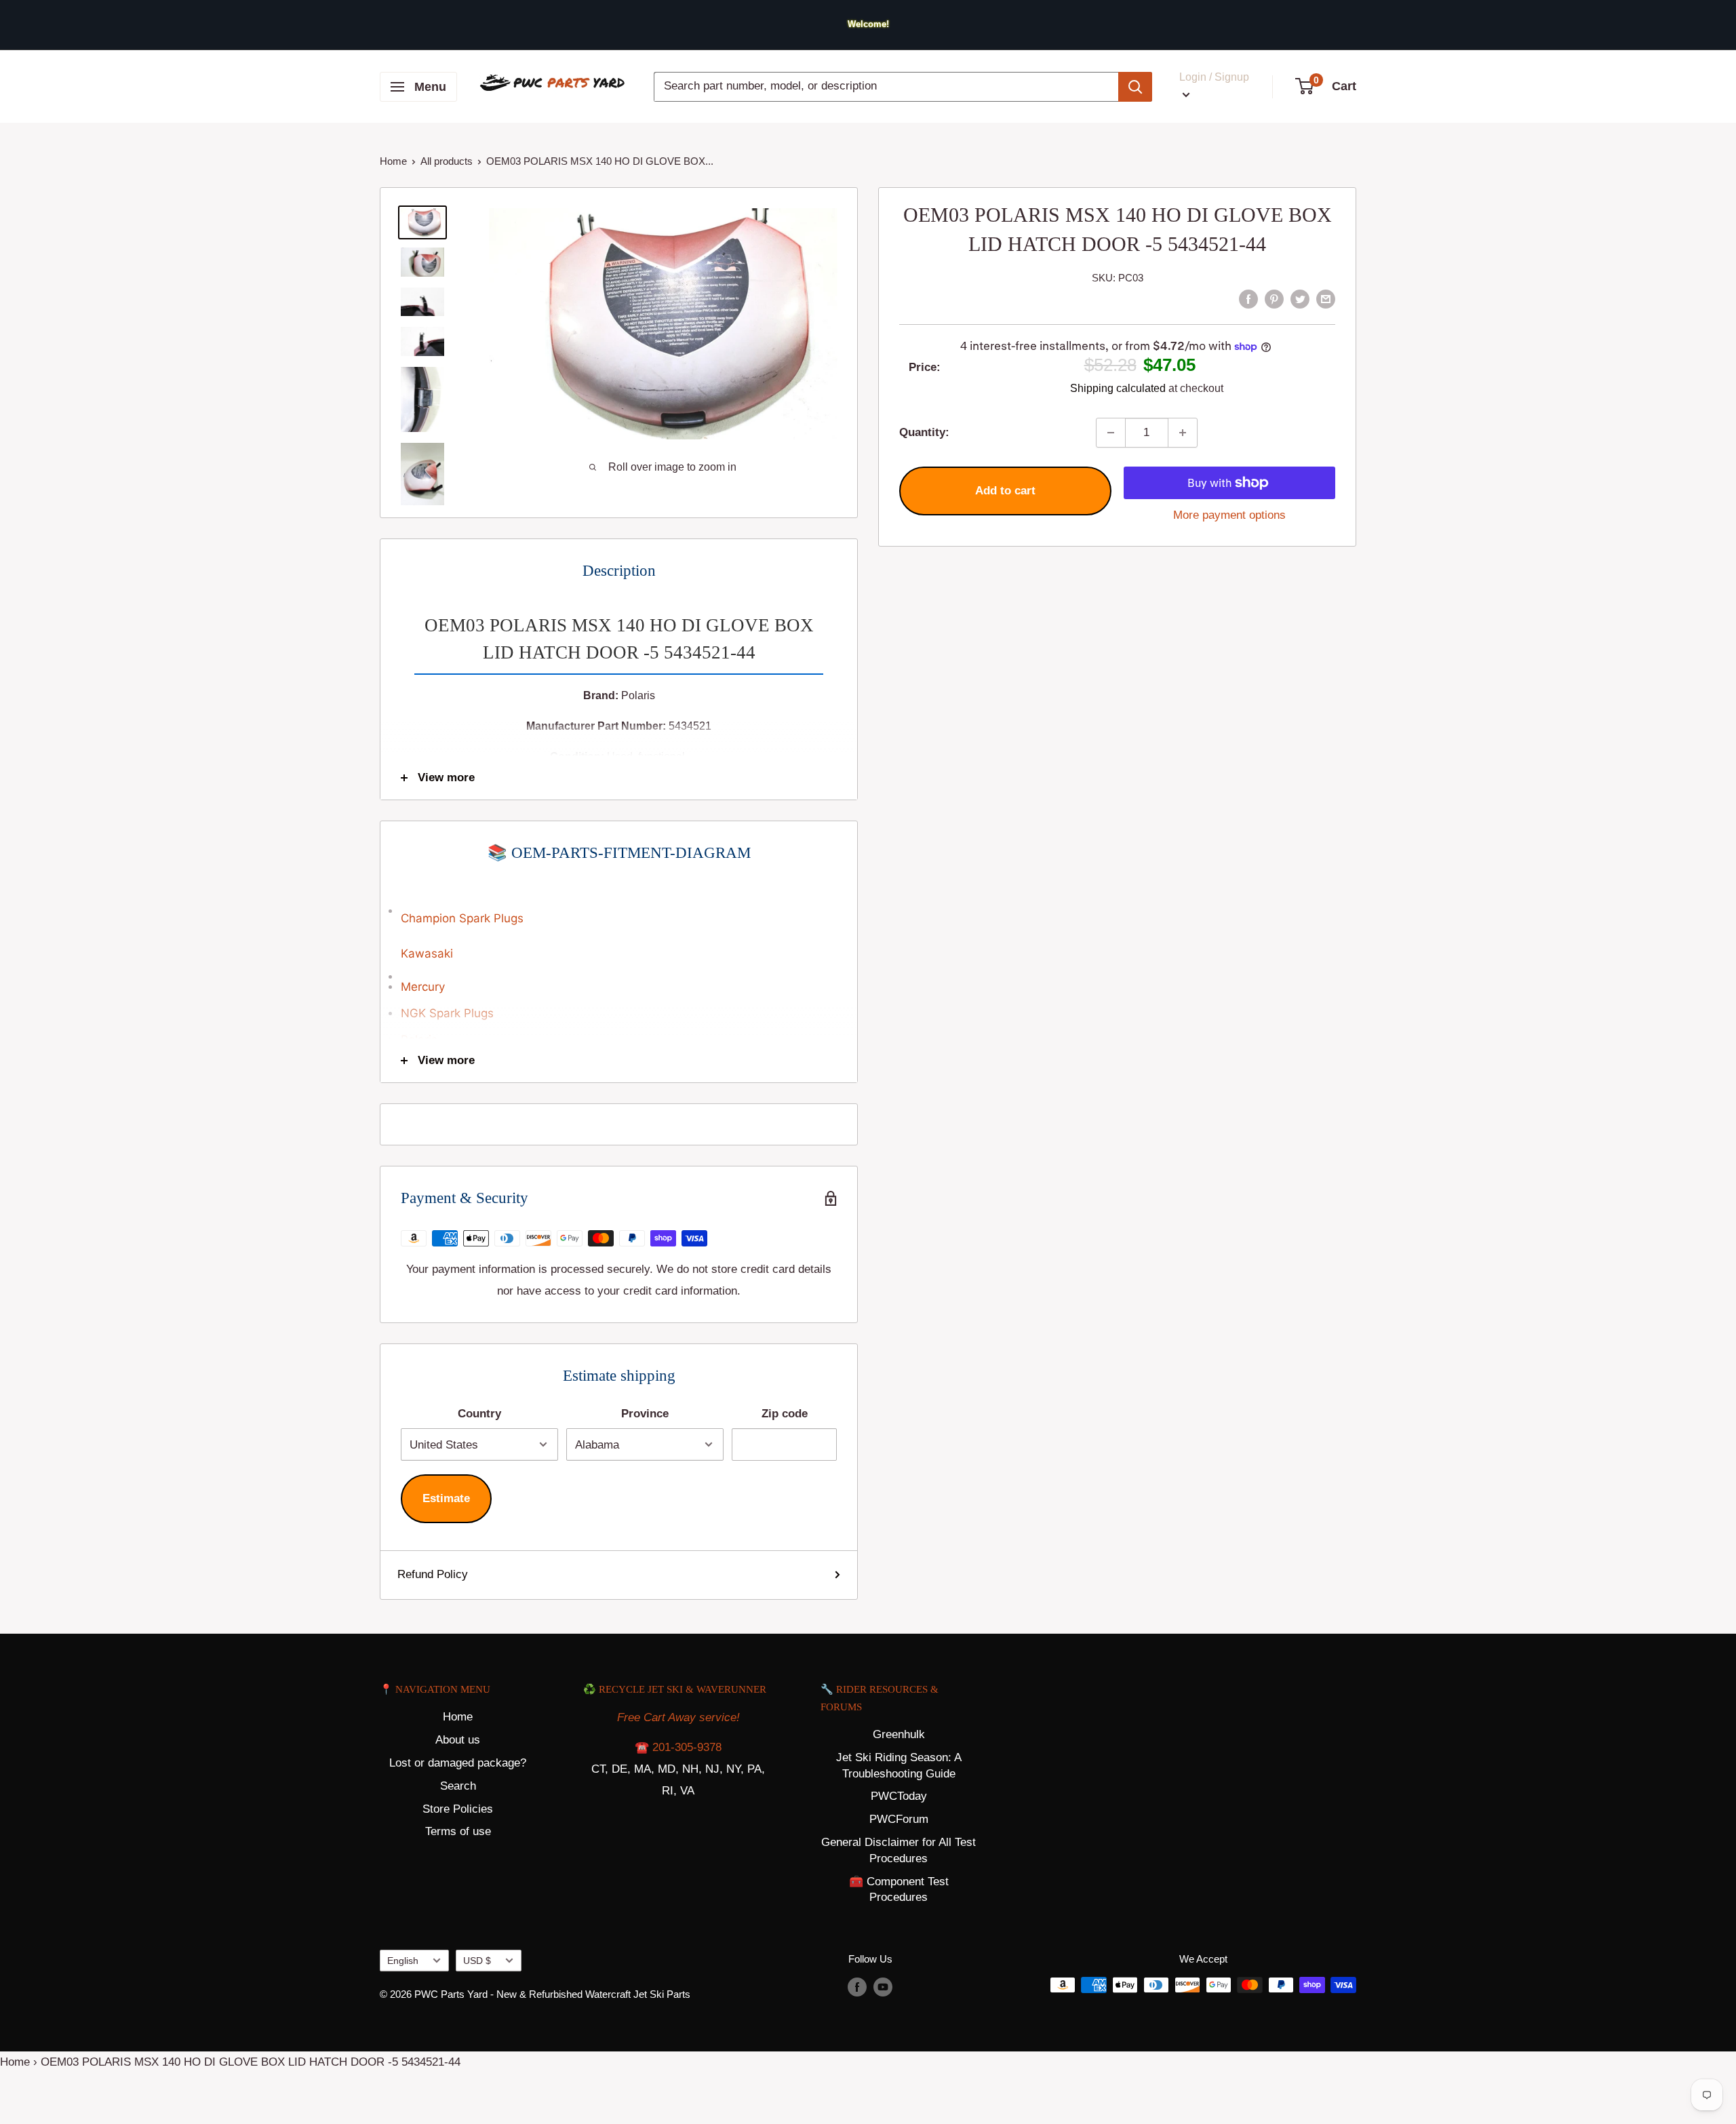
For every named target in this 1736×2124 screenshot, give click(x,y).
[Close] (1023, 981)
